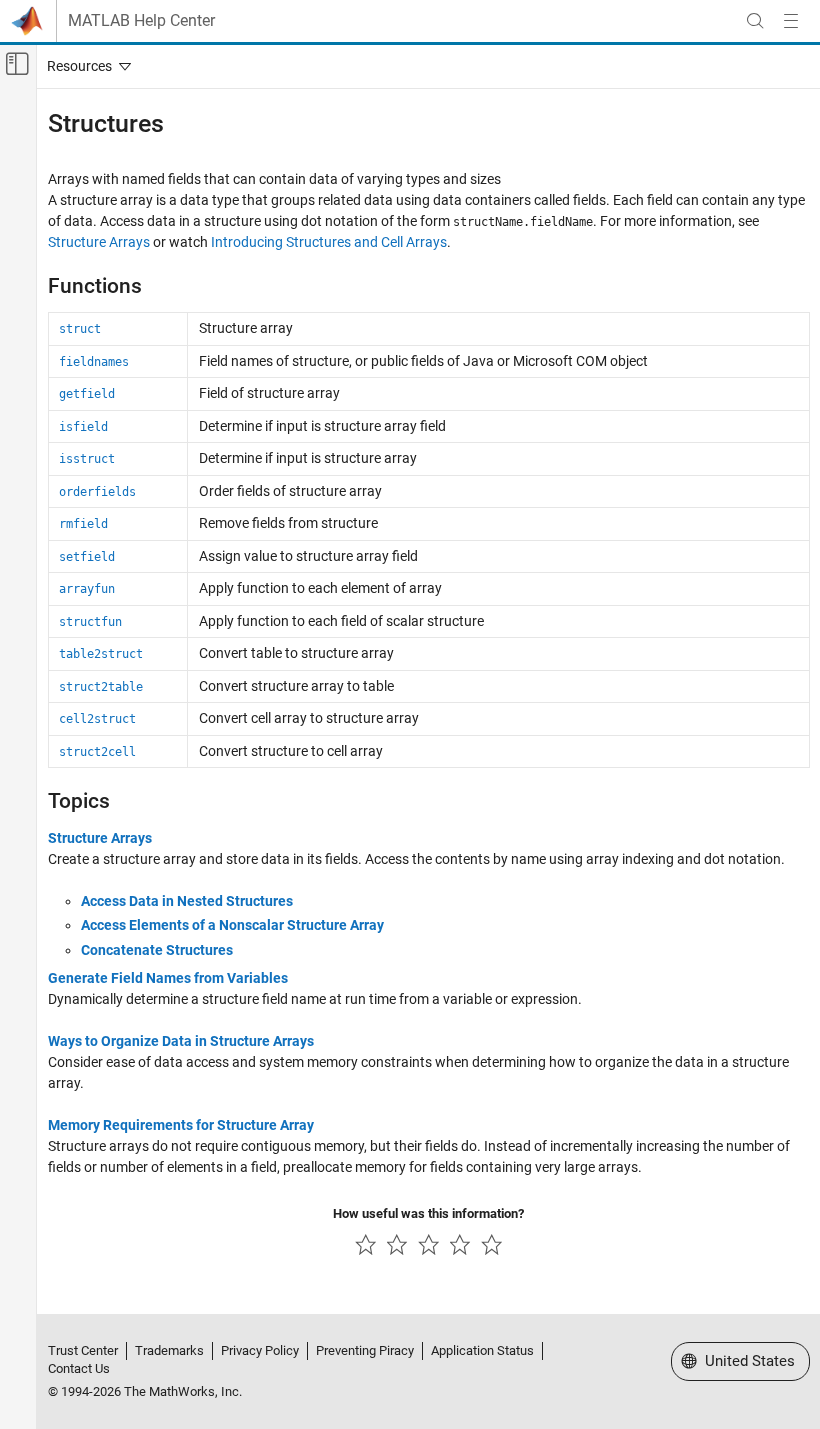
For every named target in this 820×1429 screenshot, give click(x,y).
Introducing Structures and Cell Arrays (329, 242)
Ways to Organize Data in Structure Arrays (181, 1041)
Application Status (482, 1350)
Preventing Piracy (365, 1350)
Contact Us (79, 1368)
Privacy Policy (260, 1350)
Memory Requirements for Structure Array (181, 1125)
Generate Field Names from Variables (168, 978)
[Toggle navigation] (85, 66)
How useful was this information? (428, 1213)
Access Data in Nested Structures (187, 901)
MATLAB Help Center (141, 21)
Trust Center (83, 1350)
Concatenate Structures (157, 950)
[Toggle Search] (755, 21)
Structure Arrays (99, 242)
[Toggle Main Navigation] (791, 21)
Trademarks (169, 1350)
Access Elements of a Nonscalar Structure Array (232, 925)
